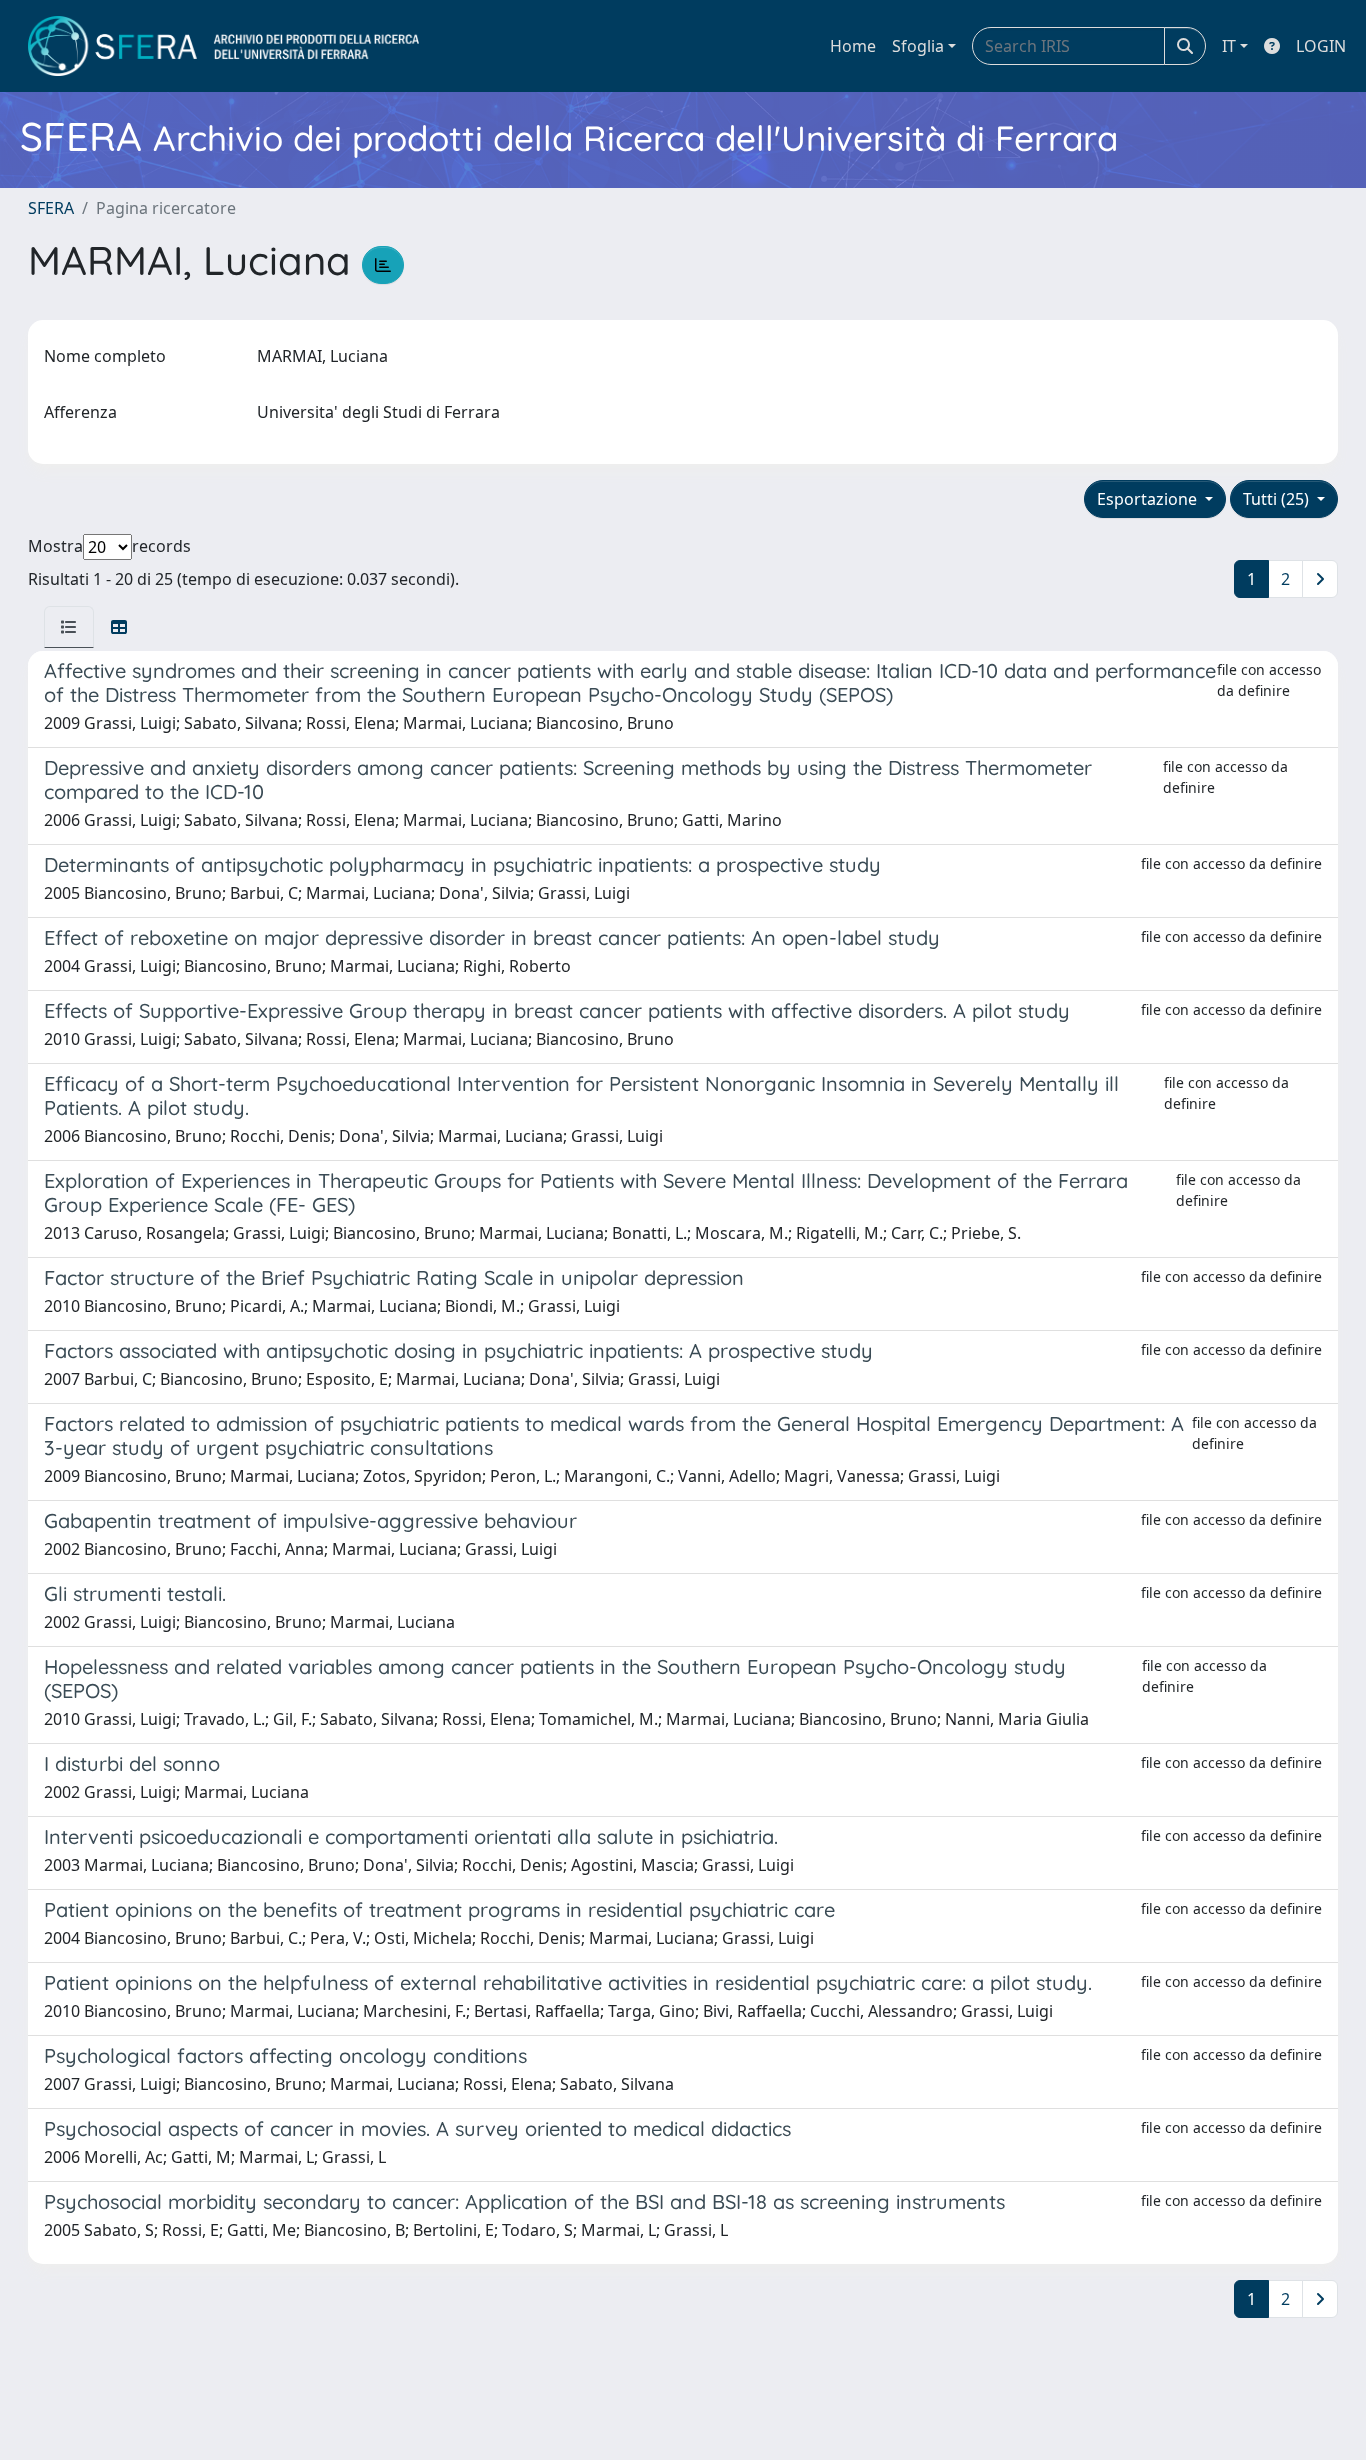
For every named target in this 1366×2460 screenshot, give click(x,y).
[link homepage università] (223, 46)
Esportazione (1149, 499)
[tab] (69, 627)
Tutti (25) (1278, 499)
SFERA (51, 208)
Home (853, 46)
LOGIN (1321, 46)
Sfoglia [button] (918, 46)
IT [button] (1229, 46)
